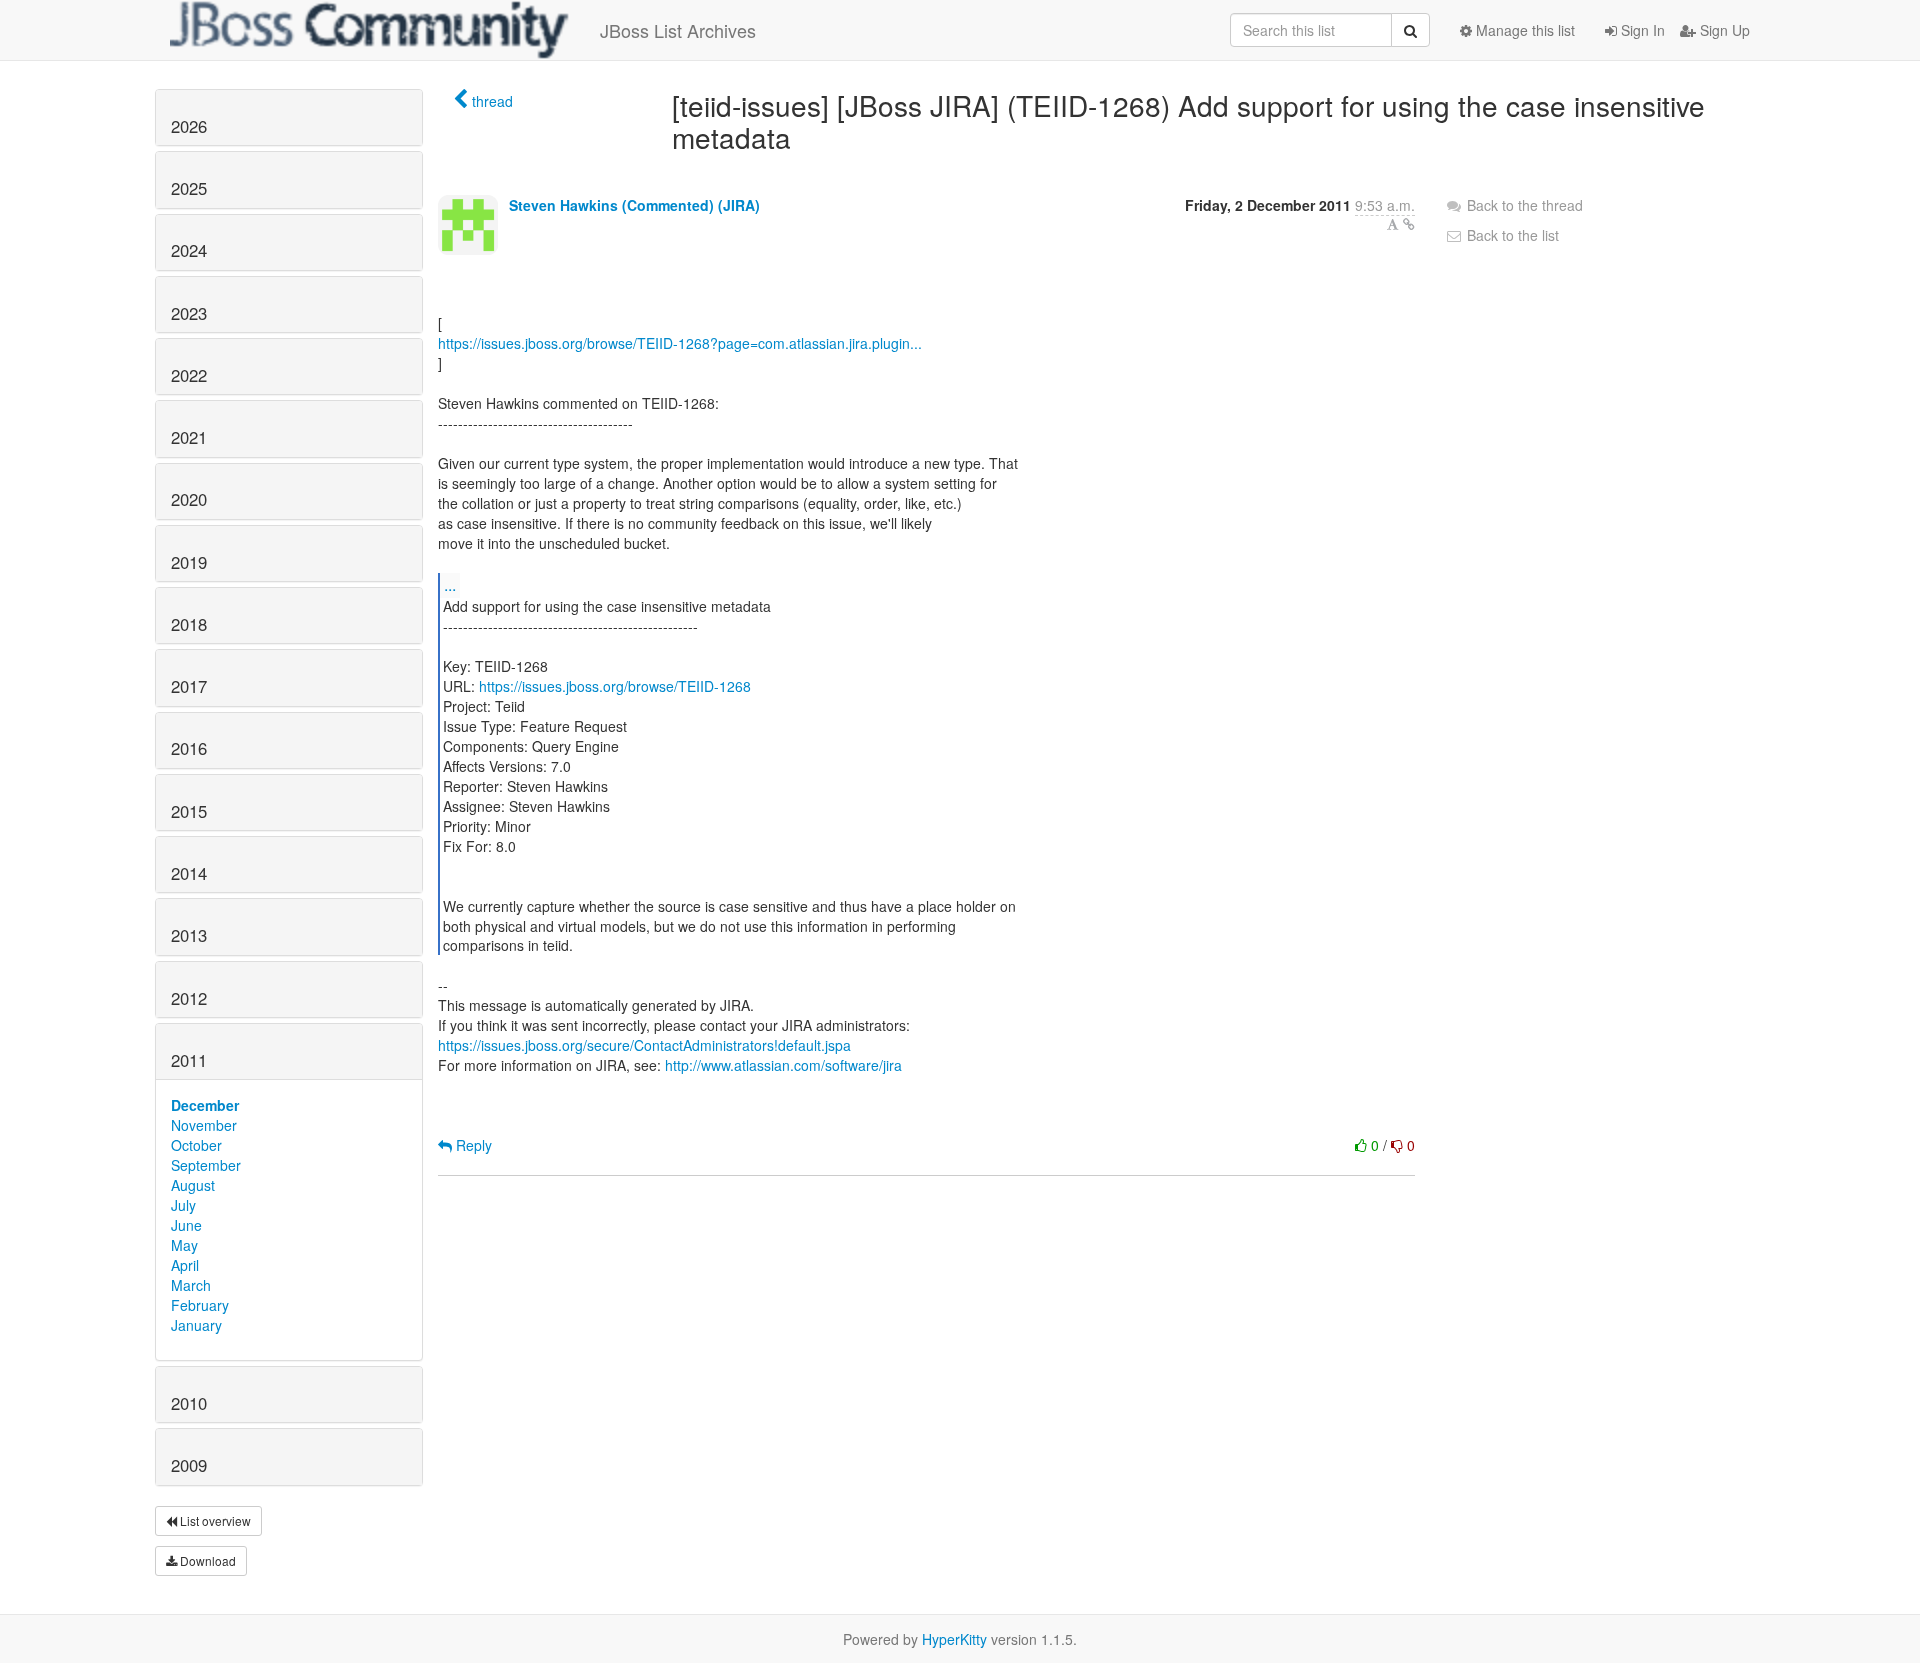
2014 (189, 873)
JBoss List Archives (678, 30)
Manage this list (1523, 30)
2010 (189, 1403)
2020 (189, 499)
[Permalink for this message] (1409, 224)
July (183, 1205)
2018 (189, 624)
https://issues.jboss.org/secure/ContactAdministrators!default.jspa (644, 1045)
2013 (189, 935)
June (186, 1225)
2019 (189, 562)
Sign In (1641, 30)
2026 (189, 126)
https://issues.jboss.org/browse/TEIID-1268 (615, 686)
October (196, 1145)
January (196, 1325)
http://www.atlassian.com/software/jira (783, 1065)
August (193, 1185)
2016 (189, 748)
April (185, 1265)
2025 (189, 188)
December (205, 1105)
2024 (189, 250)
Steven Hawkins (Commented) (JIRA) (634, 205)
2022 (189, 375)
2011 (189, 1060)
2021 (189, 437)
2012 (189, 998)
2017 (189, 686)
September (206, 1165)
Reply (472, 1145)
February (200, 1305)
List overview (214, 1520)
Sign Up (1723, 30)
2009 (189, 1465)
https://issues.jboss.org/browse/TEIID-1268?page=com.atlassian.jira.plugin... (680, 343)
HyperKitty (954, 1639)
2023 (189, 313)
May (184, 1245)
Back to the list (1511, 235)
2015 (189, 811)
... (450, 584)
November (204, 1125)
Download (206, 1560)
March (191, 1285)
